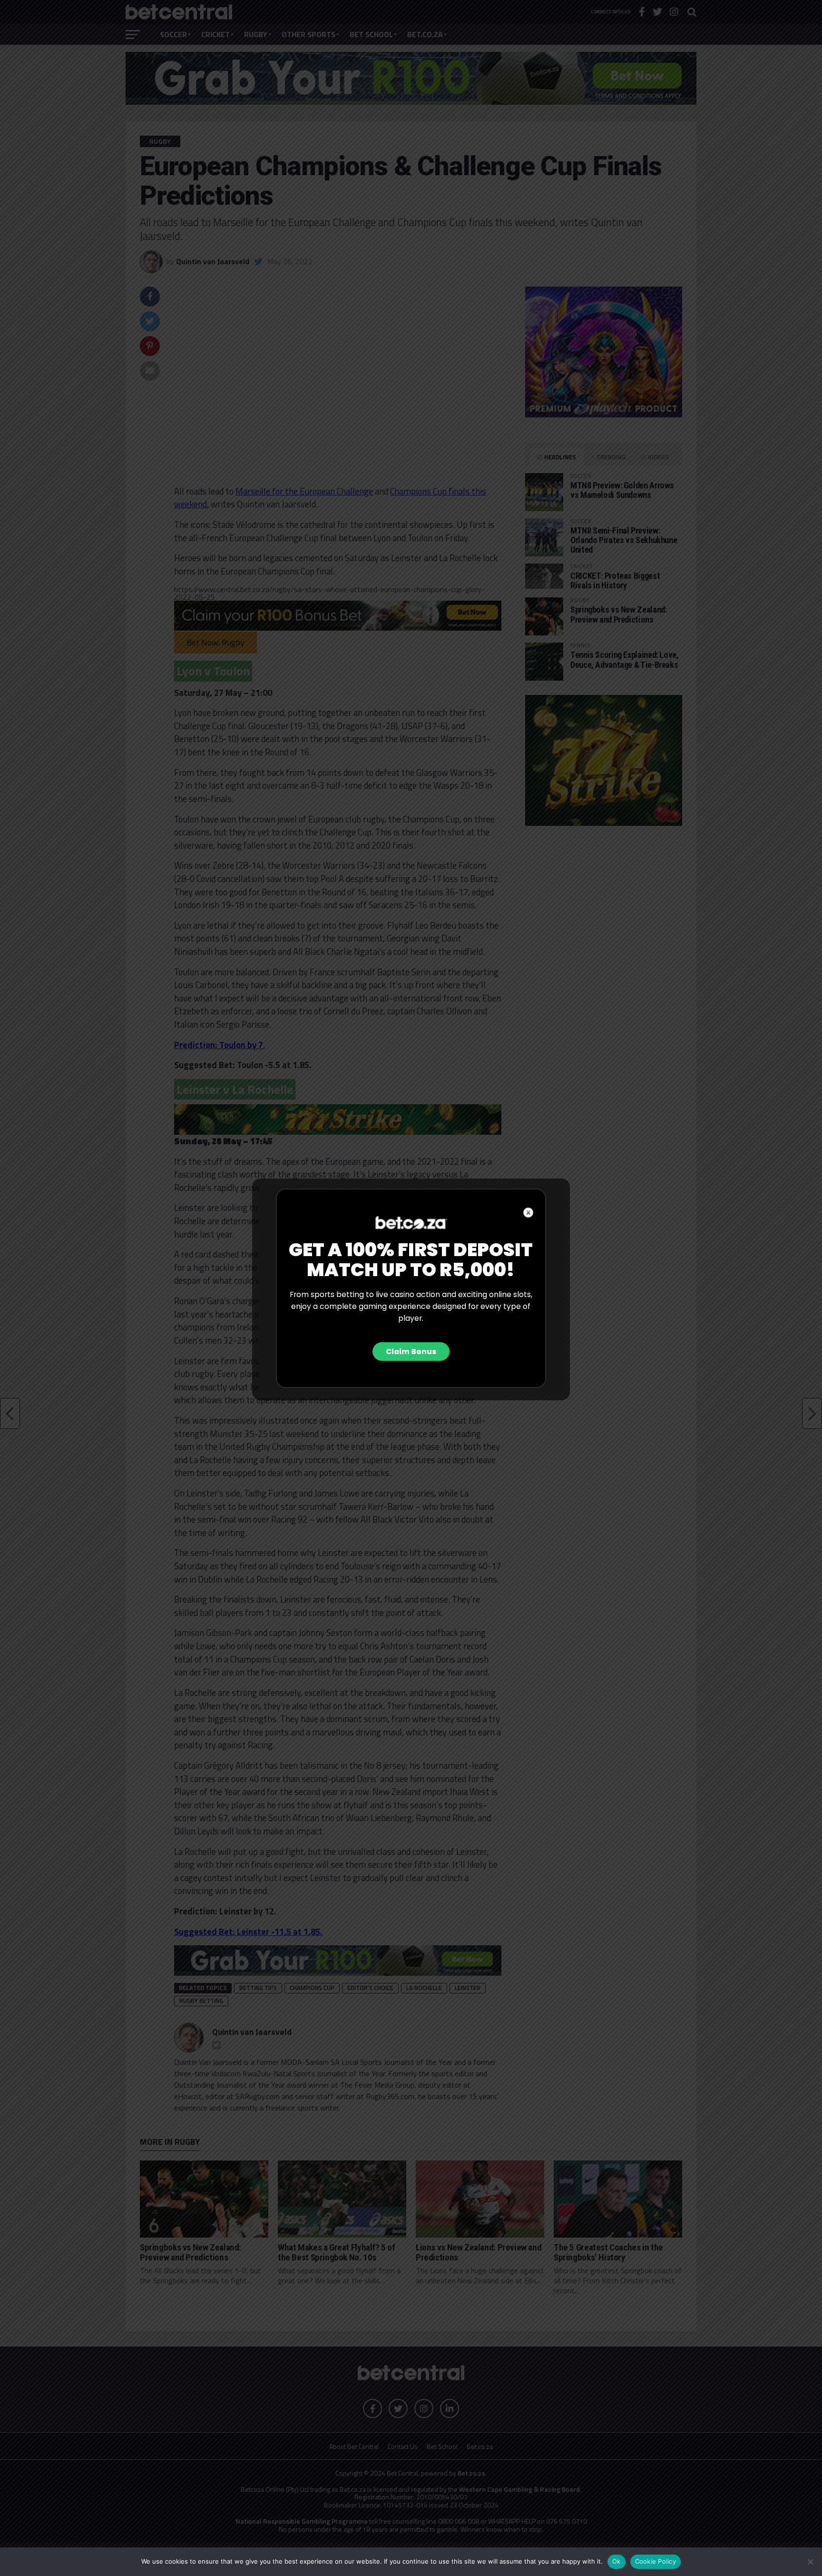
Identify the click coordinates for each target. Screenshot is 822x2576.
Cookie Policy (656, 2561)
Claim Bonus (411, 1352)
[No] (810, 2562)
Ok (616, 2561)
